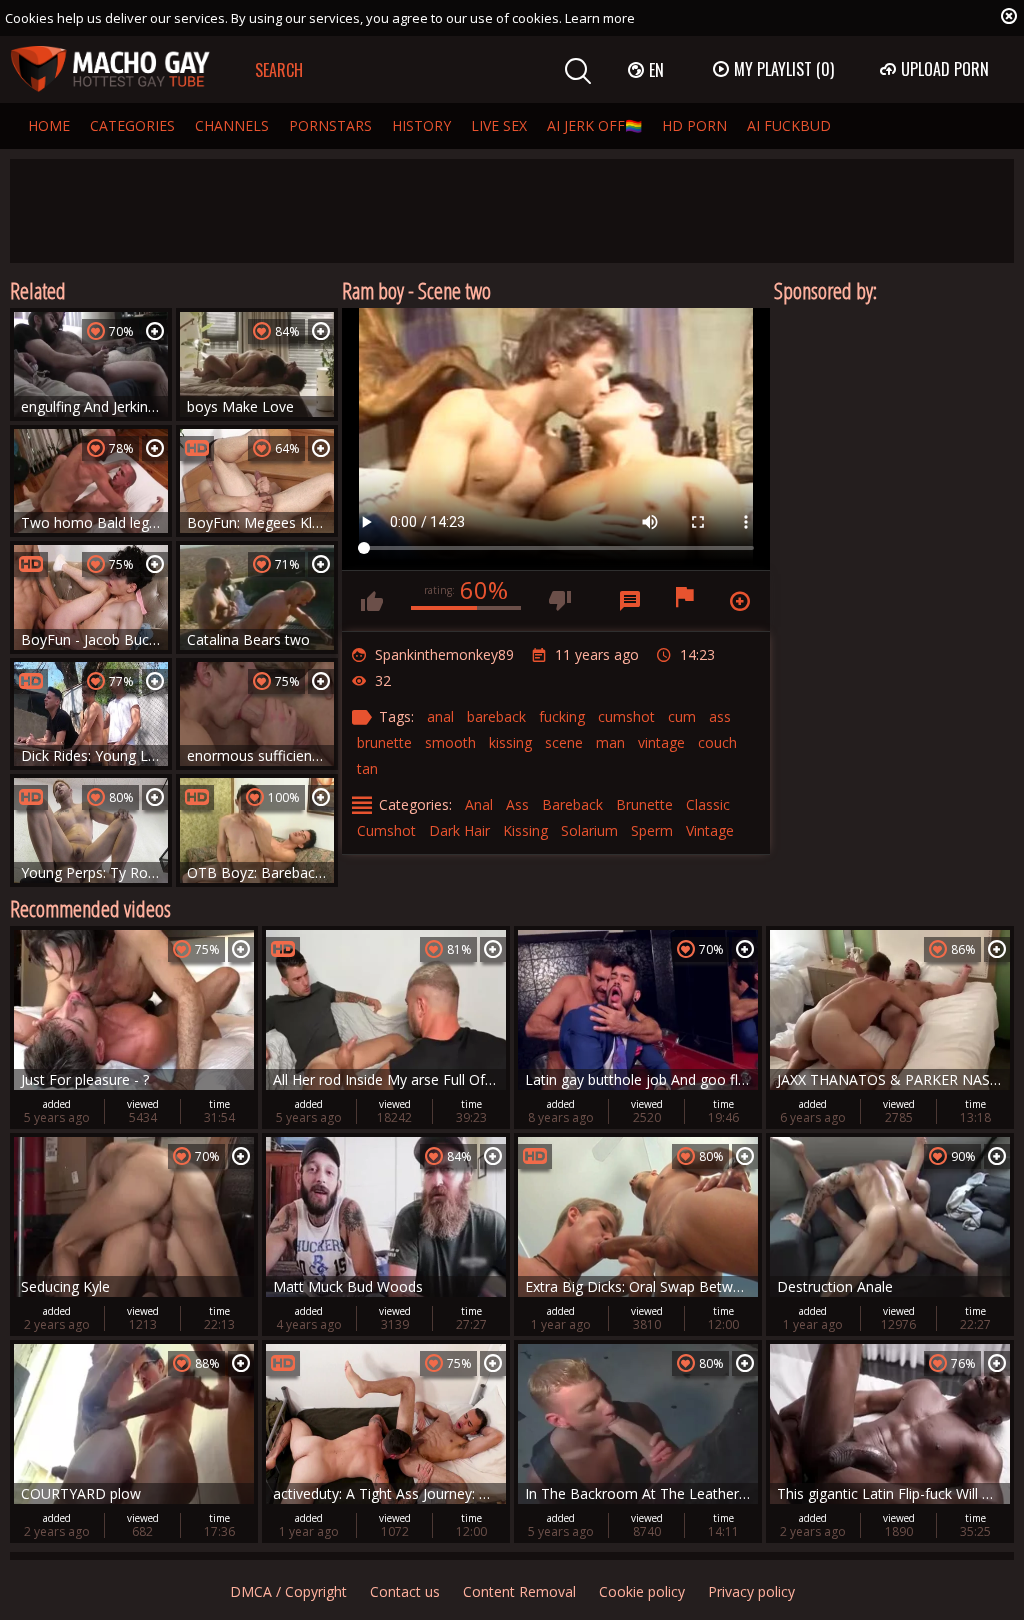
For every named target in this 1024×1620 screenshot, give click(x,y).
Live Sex (499, 125)
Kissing (525, 830)
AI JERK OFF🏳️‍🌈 (594, 125)
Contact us (405, 1591)
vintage (661, 742)
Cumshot (386, 830)
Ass (517, 804)
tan (367, 768)
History (421, 125)
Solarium (589, 830)
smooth (450, 742)
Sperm (652, 830)
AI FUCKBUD (789, 125)
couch (717, 742)
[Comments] (630, 601)
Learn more (600, 18)
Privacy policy (751, 1591)
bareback (496, 716)
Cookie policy (642, 1591)
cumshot (626, 716)
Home (49, 125)
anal (440, 716)
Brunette (644, 804)
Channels (232, 125)
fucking (562, 716)
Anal (479, 804)
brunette (384, 742)
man (610, 742)
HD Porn (694, 125)
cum (682, 716)
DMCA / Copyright (288, 1591)
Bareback (572, 804)
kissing (510, 742)
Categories (132, 125)
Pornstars (330, 125)
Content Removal (519, 1591)
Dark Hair (459, 830)
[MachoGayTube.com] (110, 69)
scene (564, 742)
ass (720, 716)
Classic (708, 804)
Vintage (710, 830)
